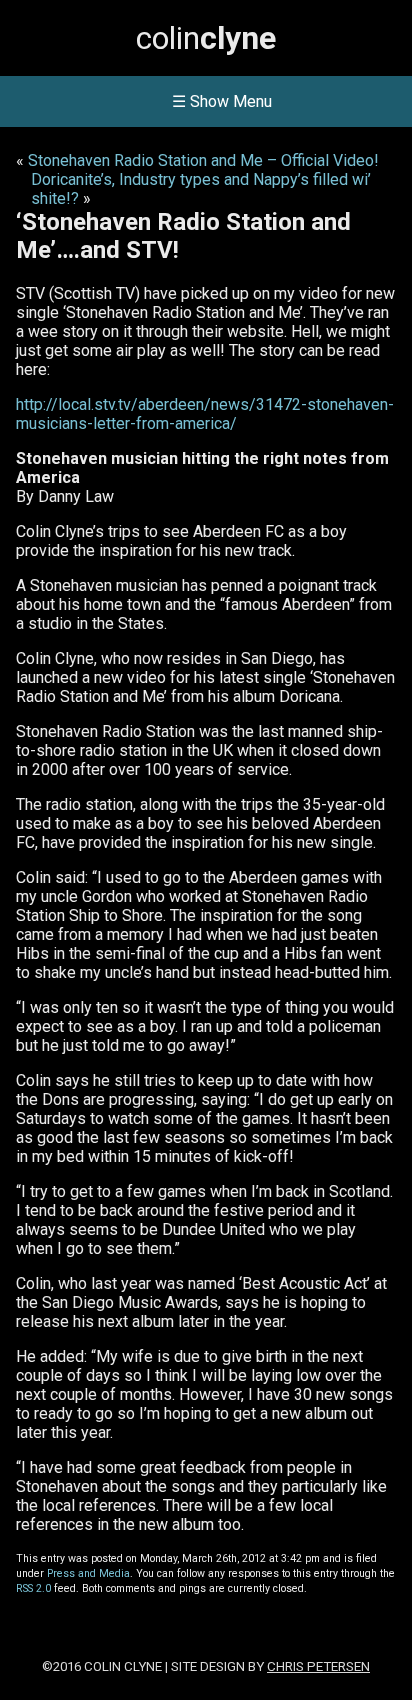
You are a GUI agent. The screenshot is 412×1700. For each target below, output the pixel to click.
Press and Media (88, 1573)
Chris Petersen (318, 1666)
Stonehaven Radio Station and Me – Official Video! (203, 160)
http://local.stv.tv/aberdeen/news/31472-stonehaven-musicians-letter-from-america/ (205, 414)
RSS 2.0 (33, 1588)
